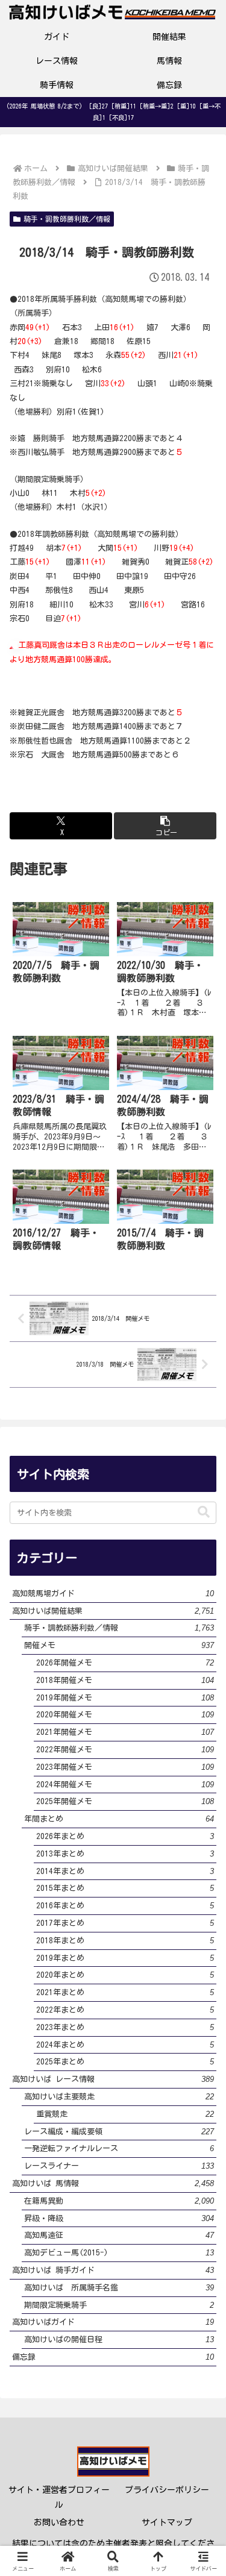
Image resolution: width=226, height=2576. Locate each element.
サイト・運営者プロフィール (59, 2497)
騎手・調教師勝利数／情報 (67, 219)
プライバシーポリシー (167, 2490)
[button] (165, 826)
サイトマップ (167, 2522)
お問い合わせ (59, 2522)
